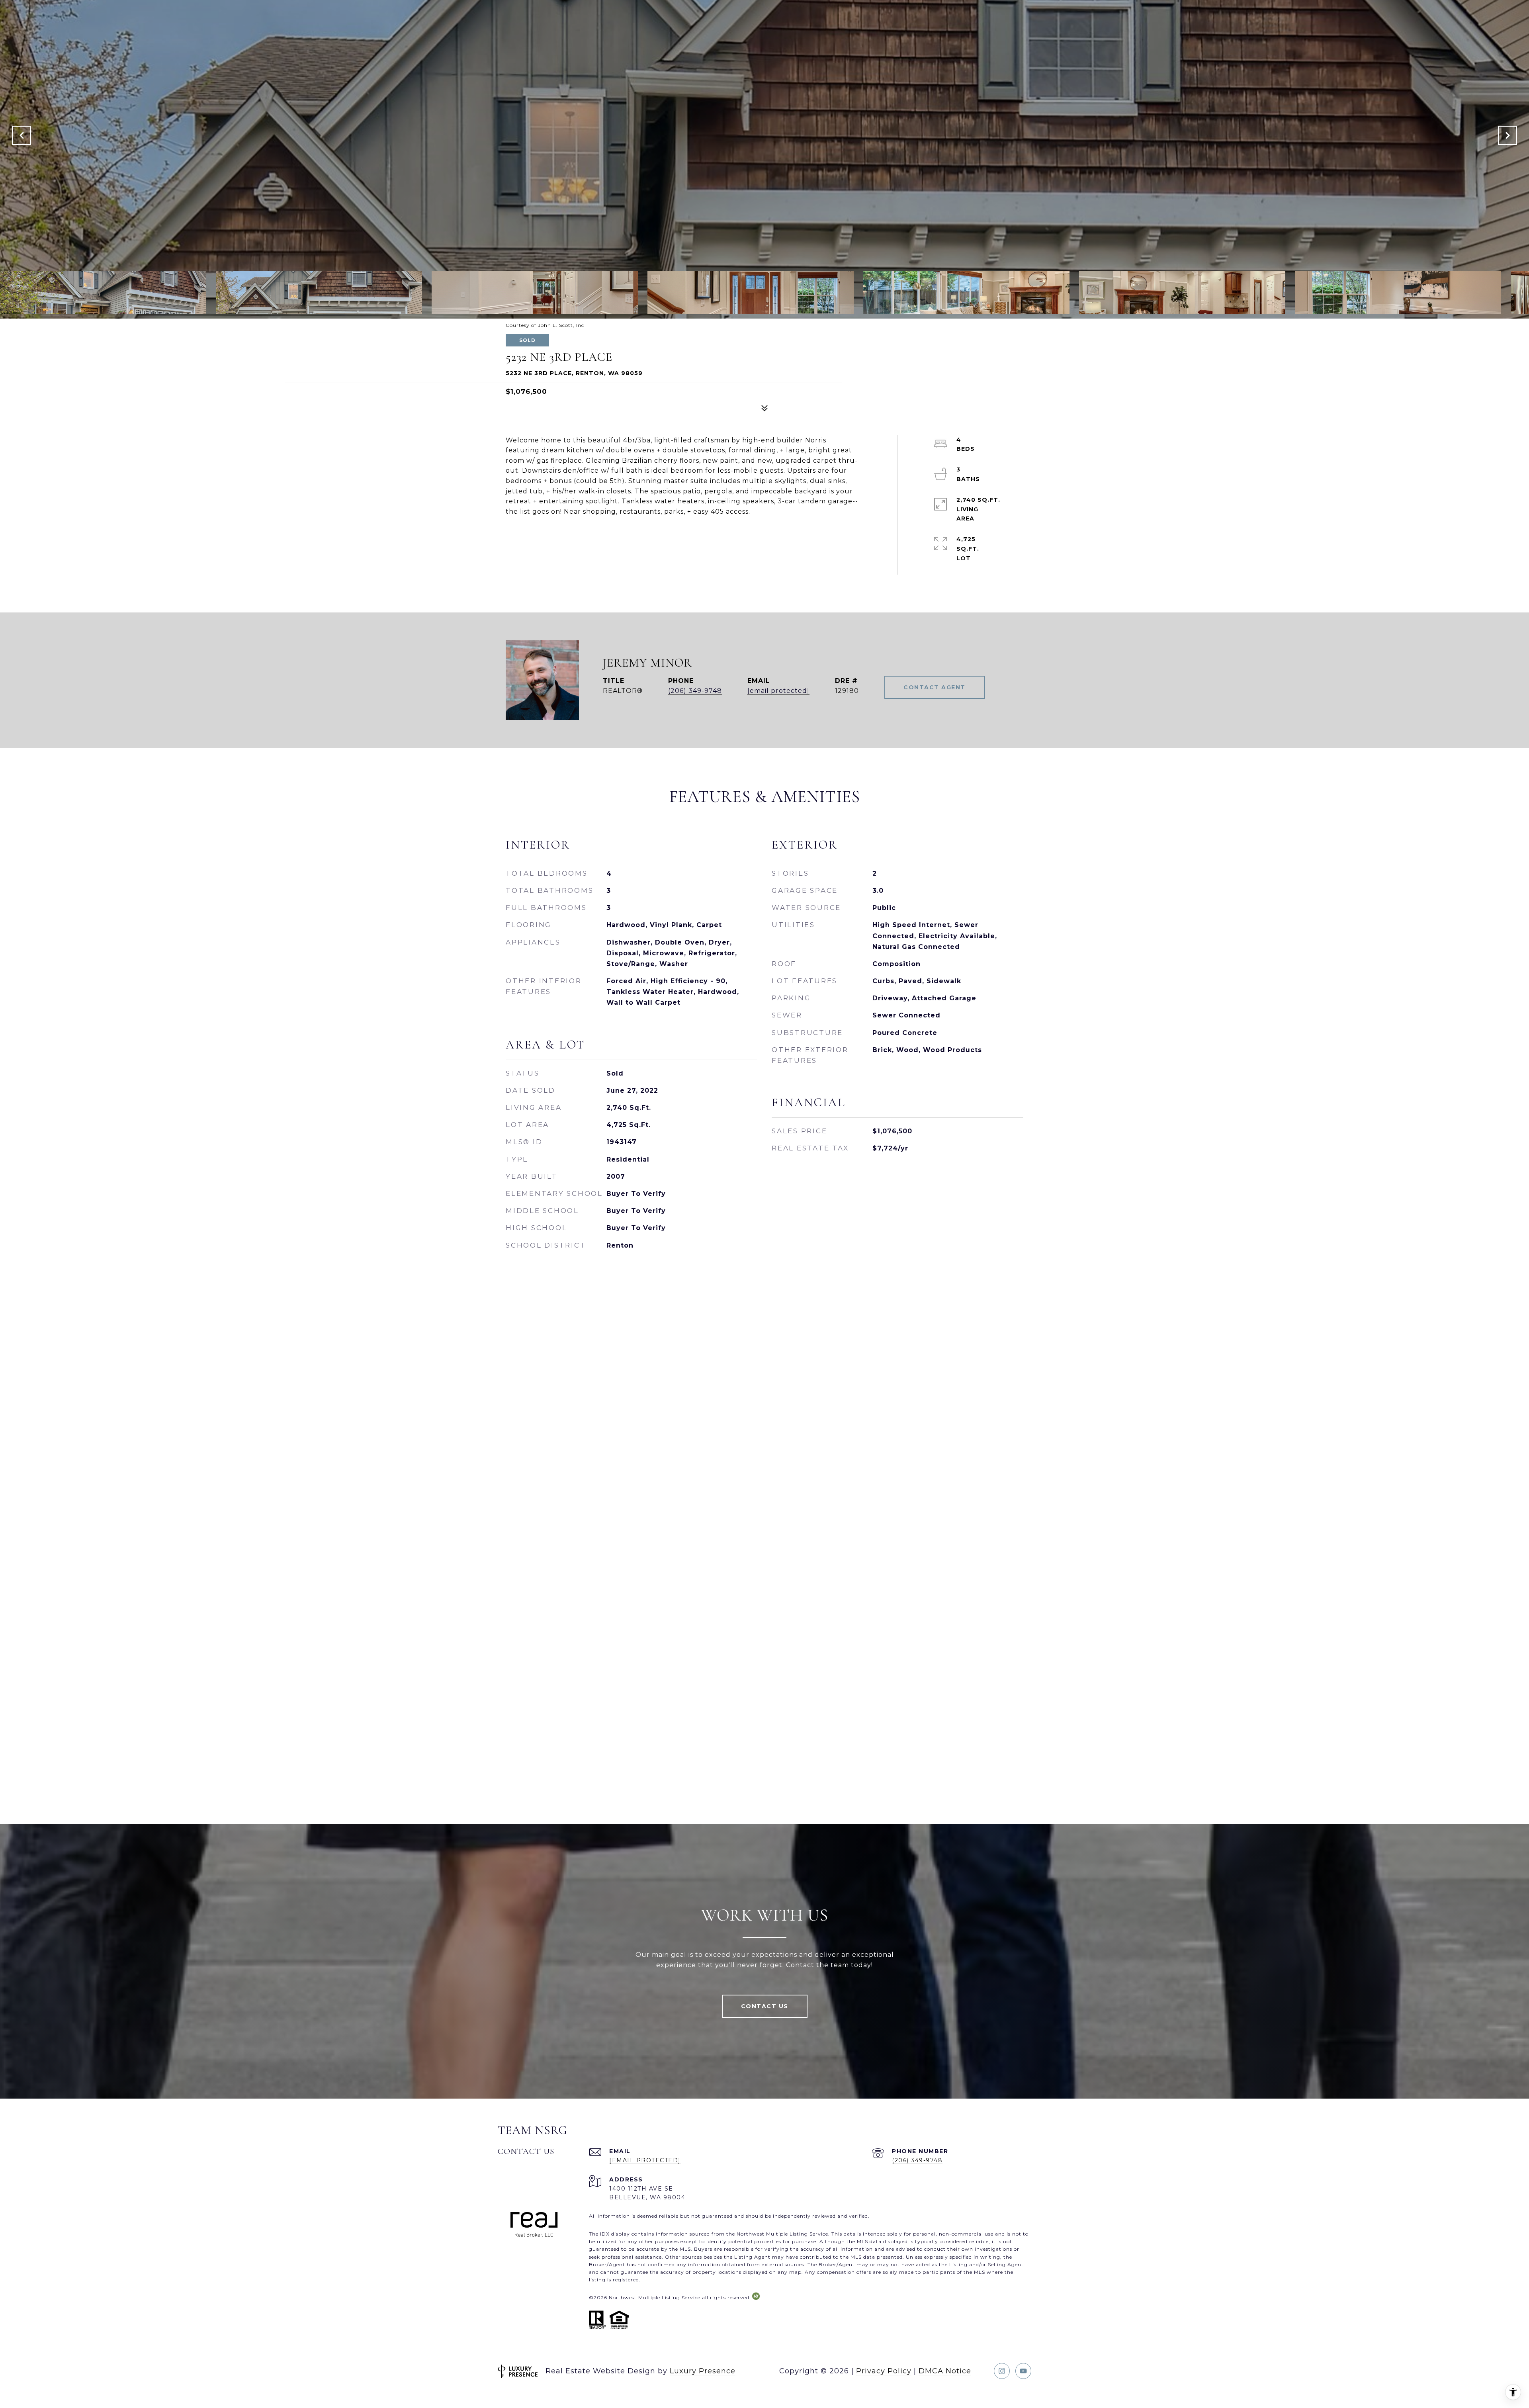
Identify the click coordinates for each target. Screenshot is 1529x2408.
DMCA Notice (945, 2371)
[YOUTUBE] (1023, 2371)
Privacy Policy (884, 2371)
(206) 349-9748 (695, 691)
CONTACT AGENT (935, 687)
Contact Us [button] (765, 2006)
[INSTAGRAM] (1002, 2371)
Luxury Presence (703, 2371)
